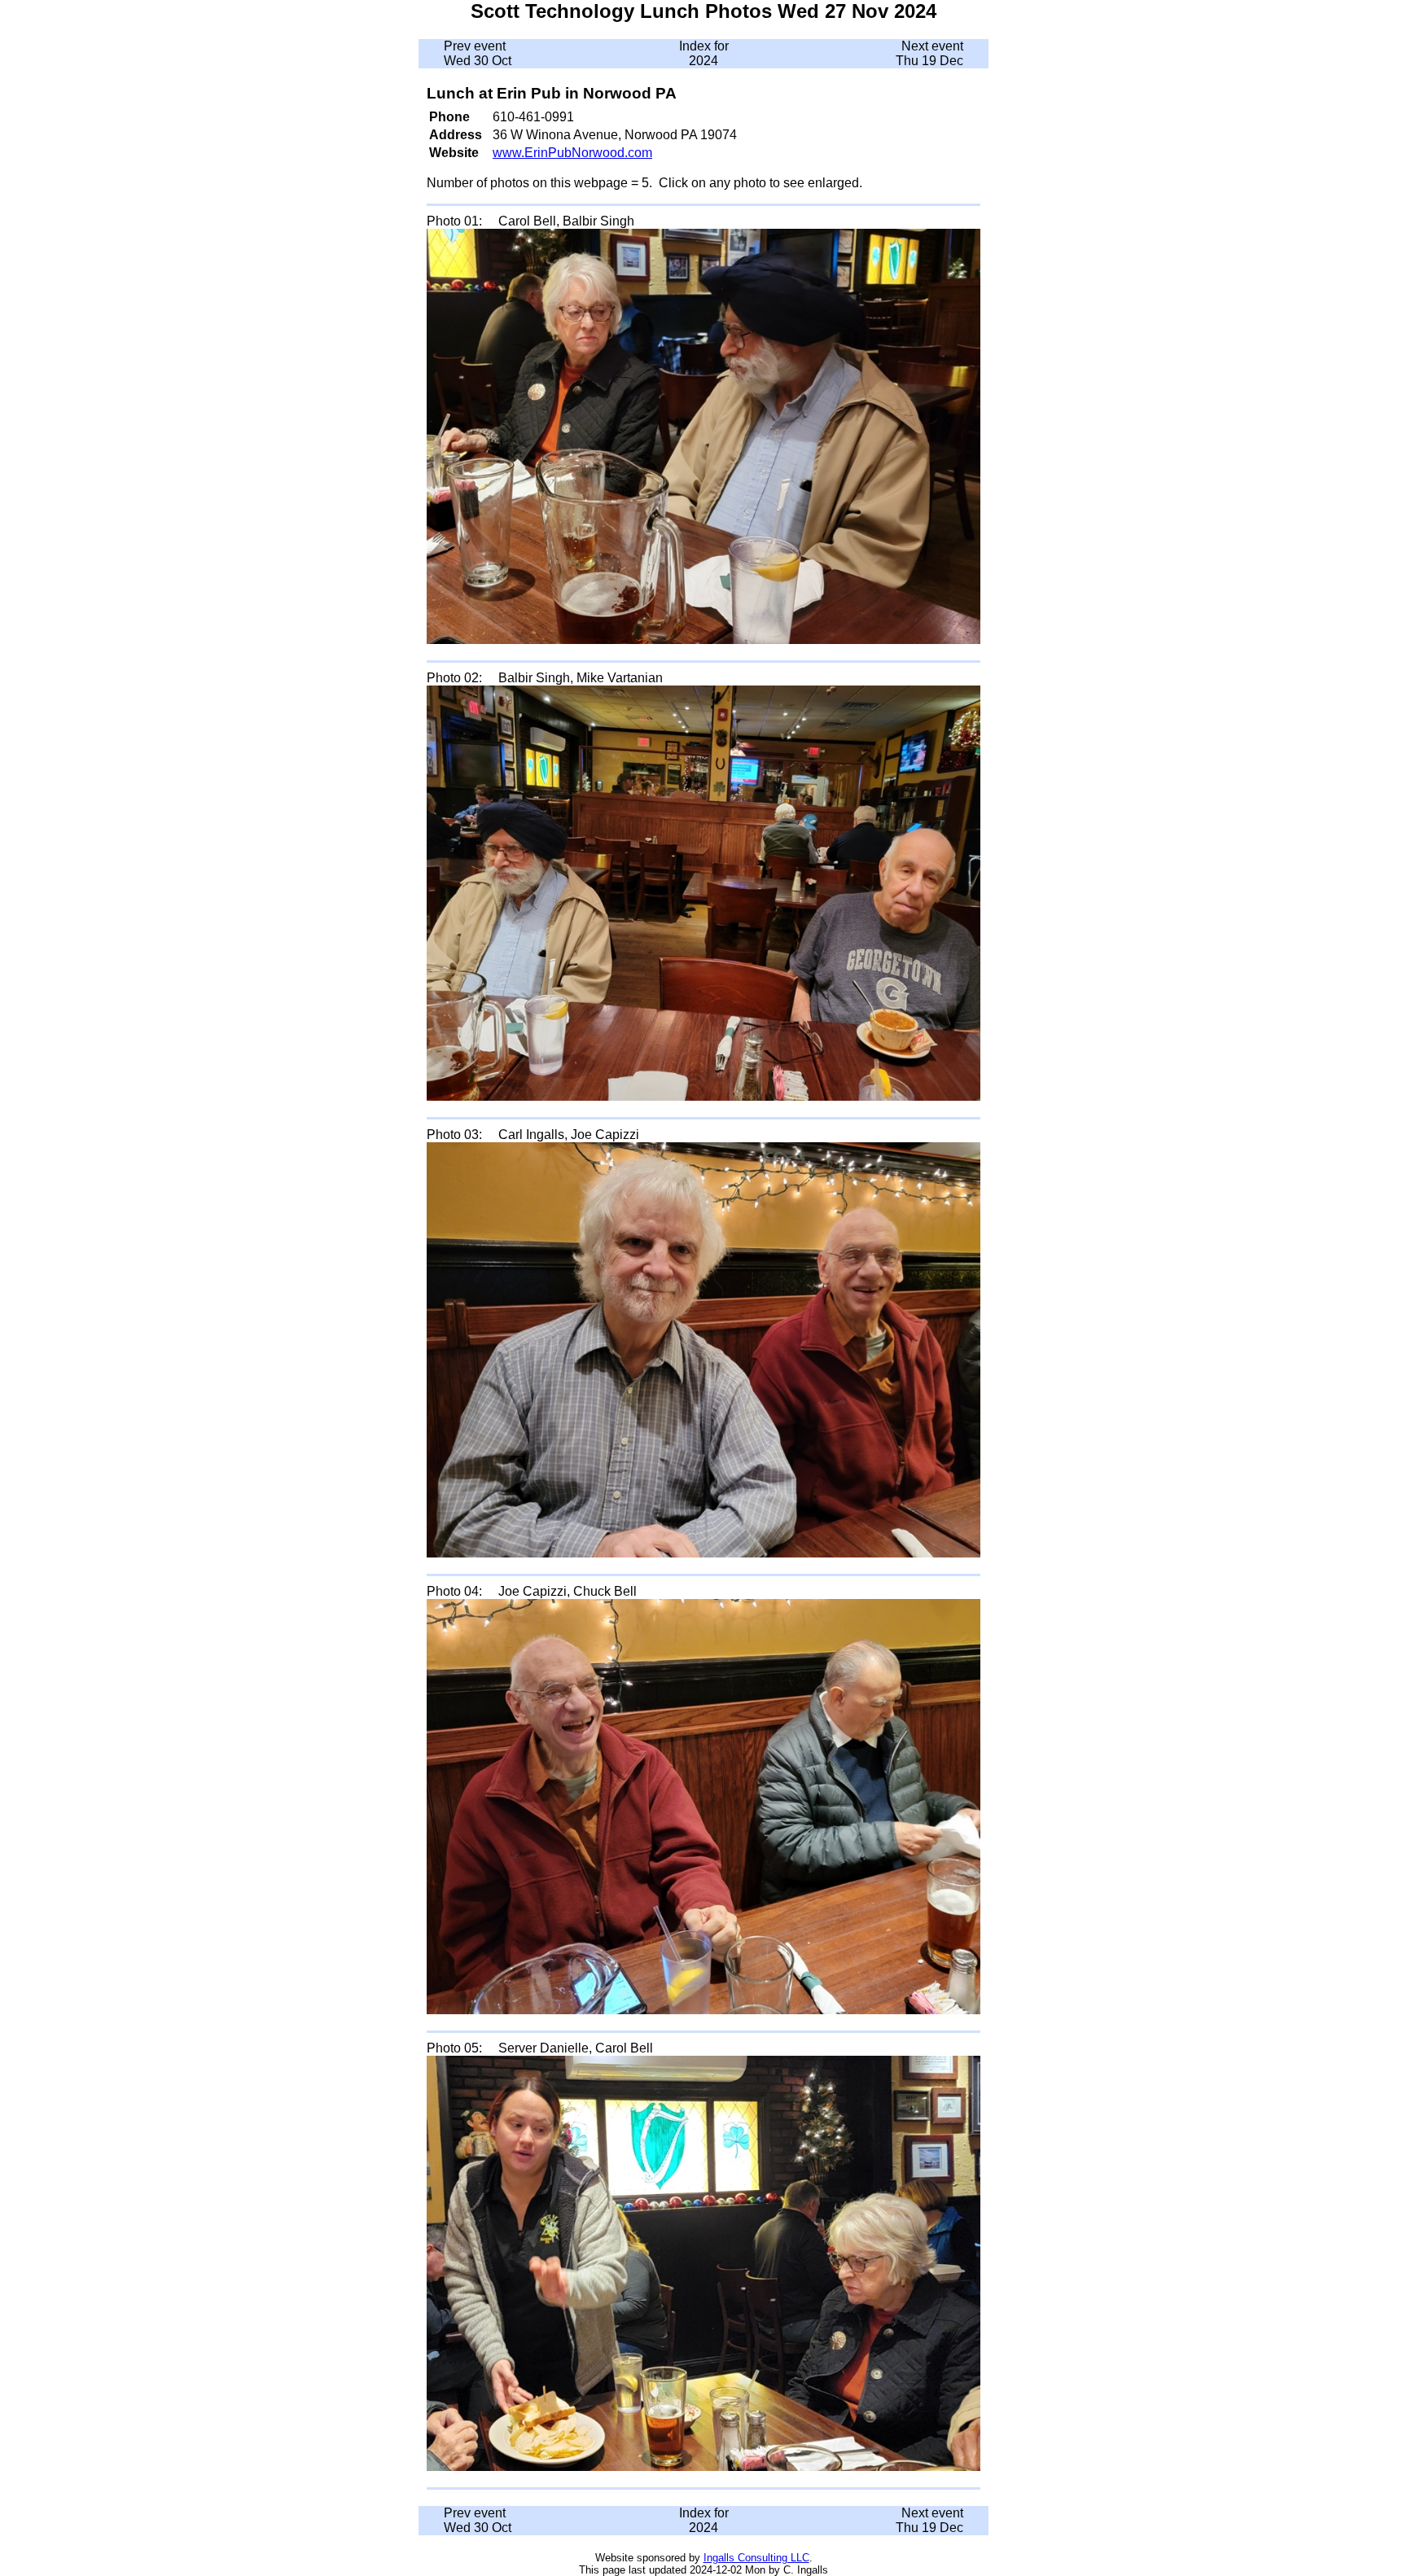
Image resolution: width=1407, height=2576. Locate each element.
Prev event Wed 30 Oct (478, 53)
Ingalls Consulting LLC (756, 2558)
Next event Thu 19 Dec (929, 53)
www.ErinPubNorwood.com (572, 153)
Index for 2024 (704, 53)
